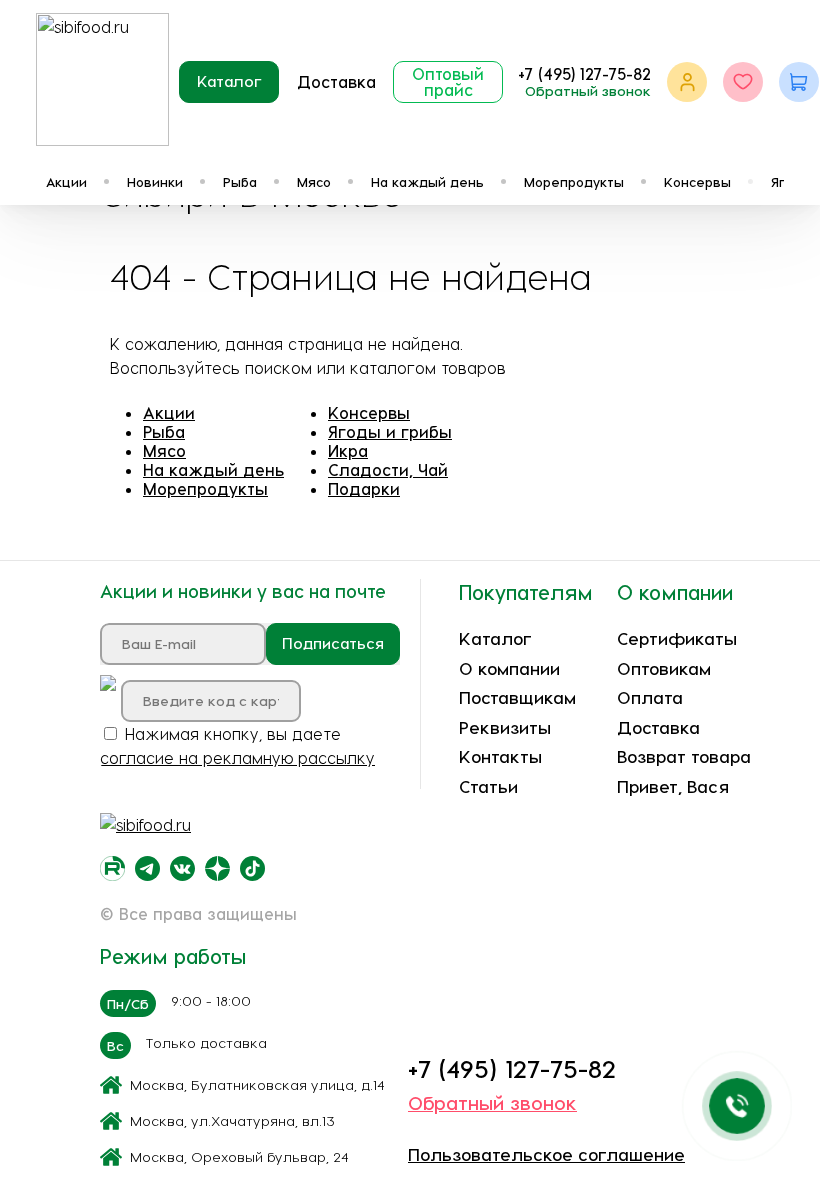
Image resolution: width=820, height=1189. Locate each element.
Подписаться (333, 643)
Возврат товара (684, 756)
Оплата (650, 697)
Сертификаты (677, 638)
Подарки (364, 488)
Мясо (314, 181)
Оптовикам (664, 668)
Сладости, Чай (388, 469)
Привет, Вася (673, 786)
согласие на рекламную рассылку (237, 757)
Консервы (697, 181)
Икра (348, 450)
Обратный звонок (588, 90)
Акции (66, 181)
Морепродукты (574, 181)
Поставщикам (517, 697)
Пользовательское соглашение (546, 1154)
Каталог (229, 81)
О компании (509, 668)
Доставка (336, 81)
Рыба (240, 181)
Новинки (155, 181)
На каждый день (427, 181)
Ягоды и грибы (390, 431)
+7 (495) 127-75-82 (584, 73)
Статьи (488, 786)
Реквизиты (505, 727)
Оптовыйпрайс (448, 81)
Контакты (500, 756)
